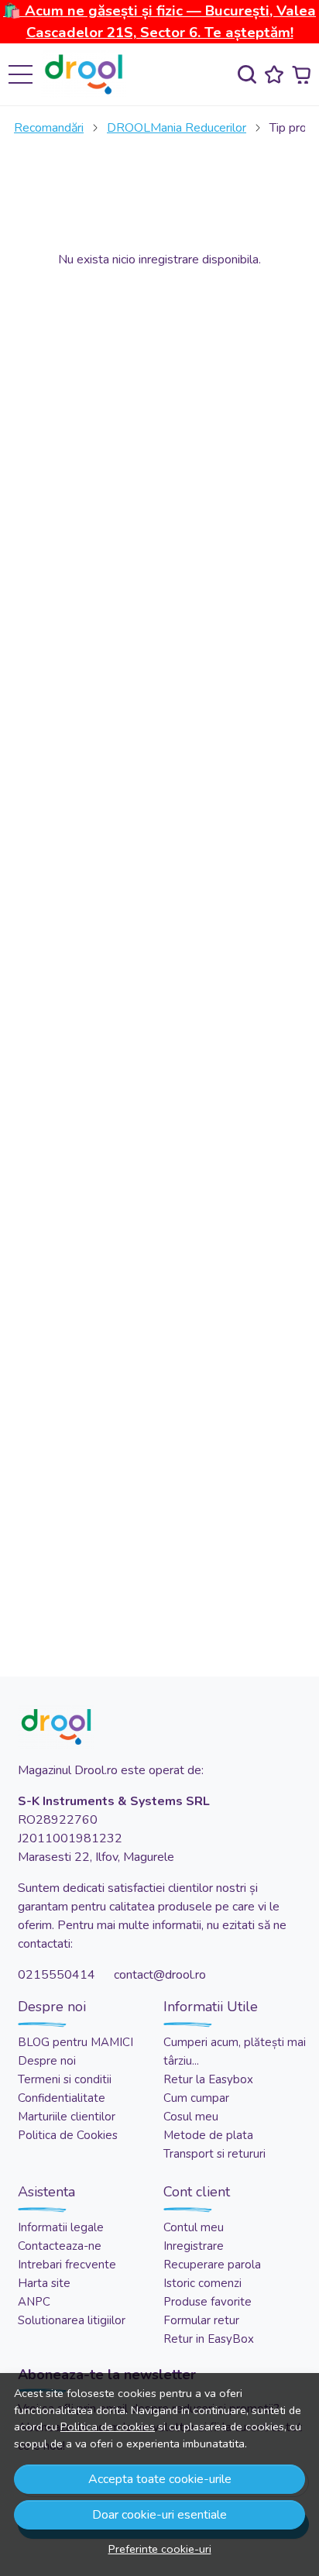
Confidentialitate (62, 2098)
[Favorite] (274, 75)
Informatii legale (61, 2227)
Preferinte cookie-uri (160, 2549)
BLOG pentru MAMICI (75, 2042)
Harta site (44, 2283)
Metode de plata (208, 2135)
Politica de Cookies (68, 2135)
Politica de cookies (108, 2426)
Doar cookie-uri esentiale (159, 2515)
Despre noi (47, 2061)
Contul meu (194, 2227)
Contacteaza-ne (60, 2246)
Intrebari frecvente (67, 2265)
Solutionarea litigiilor (72, 2320)
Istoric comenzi (202, 2283)
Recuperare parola (212, 2265)
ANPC (34, 2302)
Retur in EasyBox (209, 2339)
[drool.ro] (88, 74)
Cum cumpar (196, 2098)
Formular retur (201, 2320)
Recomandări (49, 128)
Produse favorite (208, 2302)
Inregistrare (194, 2246)
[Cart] (301, 75)
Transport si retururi (214, 2154)
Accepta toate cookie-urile (160, 2479)
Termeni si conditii (65, 2079)
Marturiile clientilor (67, 2117)
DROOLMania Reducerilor (177, 128)
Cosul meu (191, 2117)
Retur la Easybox (208, 2079)
